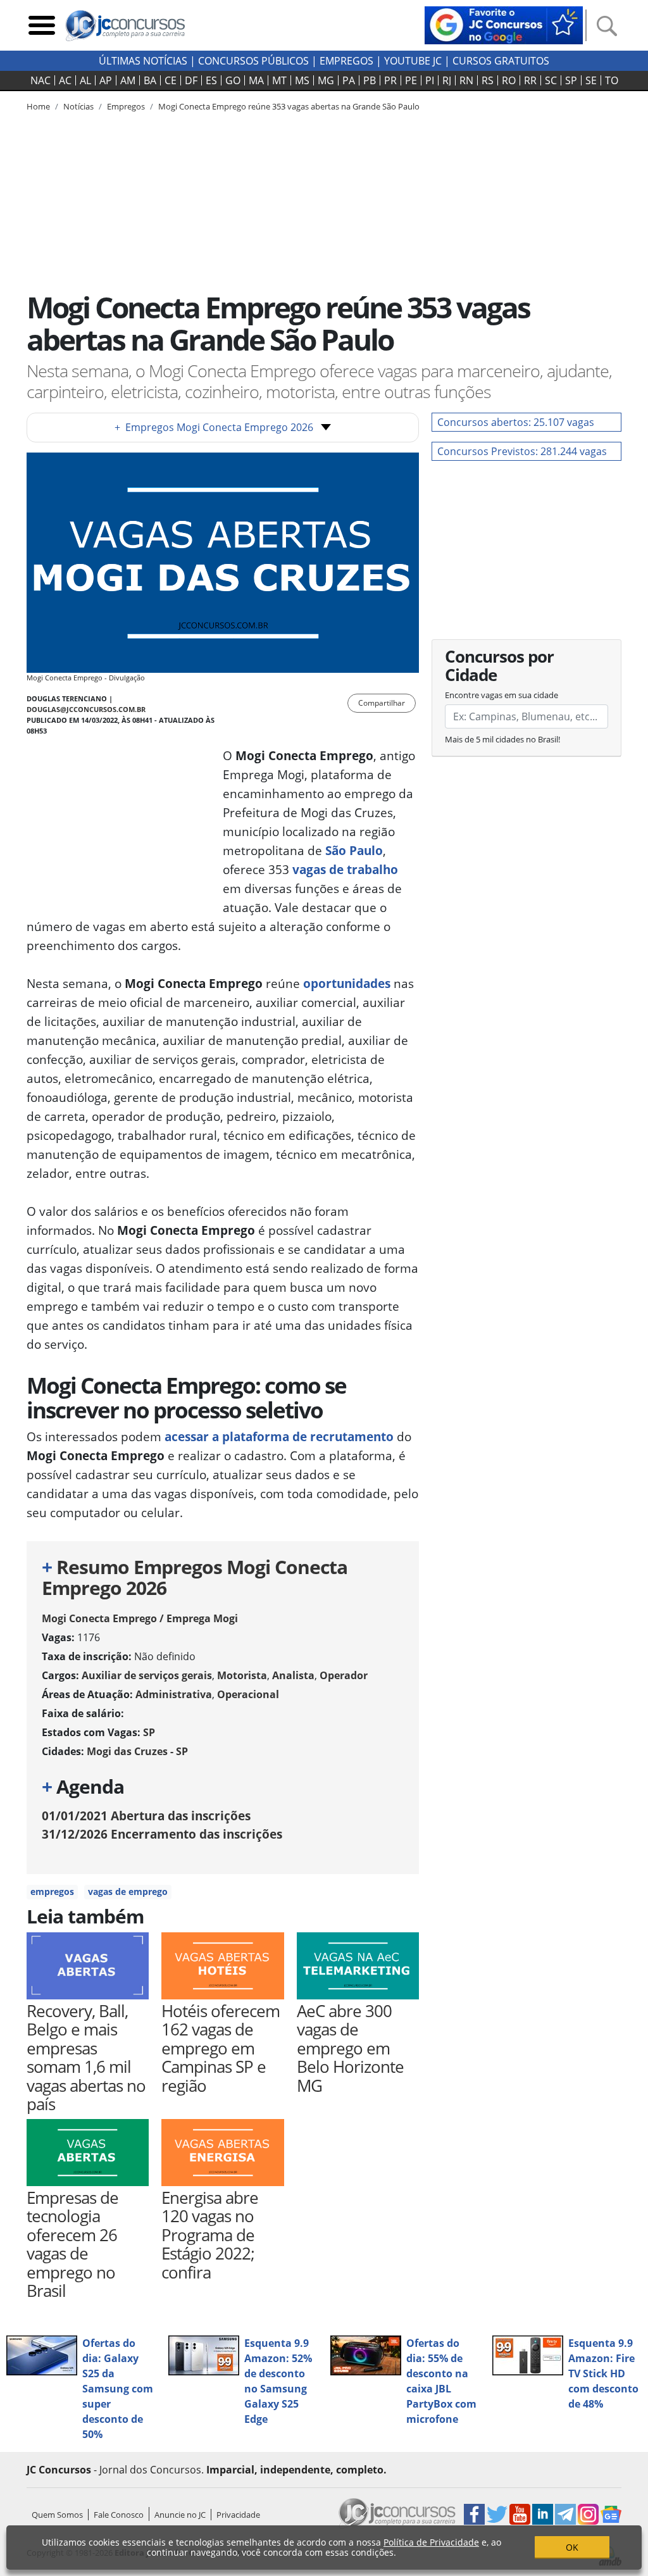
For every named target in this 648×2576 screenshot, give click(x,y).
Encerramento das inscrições (162, 1834)
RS (488, 80)
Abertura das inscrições (146, 1816)
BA (150, 80)
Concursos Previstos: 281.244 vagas (522, 451)
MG (326, 80)
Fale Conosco (119, 2515)
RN (466, 80)
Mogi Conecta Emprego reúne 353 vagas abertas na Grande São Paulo (289, 106)
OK (572, 2547)
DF (191, 80)
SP (571, 80)
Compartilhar (382, 703)
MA (256, 80)
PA (349, 80)
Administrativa (174, 1694)
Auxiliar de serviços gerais (147, 1675)
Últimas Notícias (143, 61)
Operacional (248, 1694)
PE (411, 80)
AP (106, 80)
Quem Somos (57, 2515)
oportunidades (347, 983)
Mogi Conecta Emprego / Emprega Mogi (140, 1618)
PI (430, 80)
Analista (293, 1675)
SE (591, 80)
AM (128, 80)
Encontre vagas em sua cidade (502, 695)
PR (390, 80)
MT (279, 80)
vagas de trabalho (344, 869)
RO (509, 80)
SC (551, 80)
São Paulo (354, 850)
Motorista (242, 1675)
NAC (40, 80)
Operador (344, 1675)
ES (211, 80)
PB (370, 80)
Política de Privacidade (431, 2542)
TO (612, 80)
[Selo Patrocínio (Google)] (504, 24)
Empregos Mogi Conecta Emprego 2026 (214, 427)
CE (171, 80)
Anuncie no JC (180, 2515)
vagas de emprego (128, 1891)
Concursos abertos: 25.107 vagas (516, 422)
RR (530, 80)
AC (65, 80)
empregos (52, 1891)
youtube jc (413, 61)
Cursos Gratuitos (501, 61)
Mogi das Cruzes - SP (137, 1751)
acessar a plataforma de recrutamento (279, 1436)
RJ (447, 80)
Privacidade (238, 2515)
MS (302, 80)
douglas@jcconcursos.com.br (86, 709)
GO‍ (233, 80)
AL (85, 80)
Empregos (346, 61)
